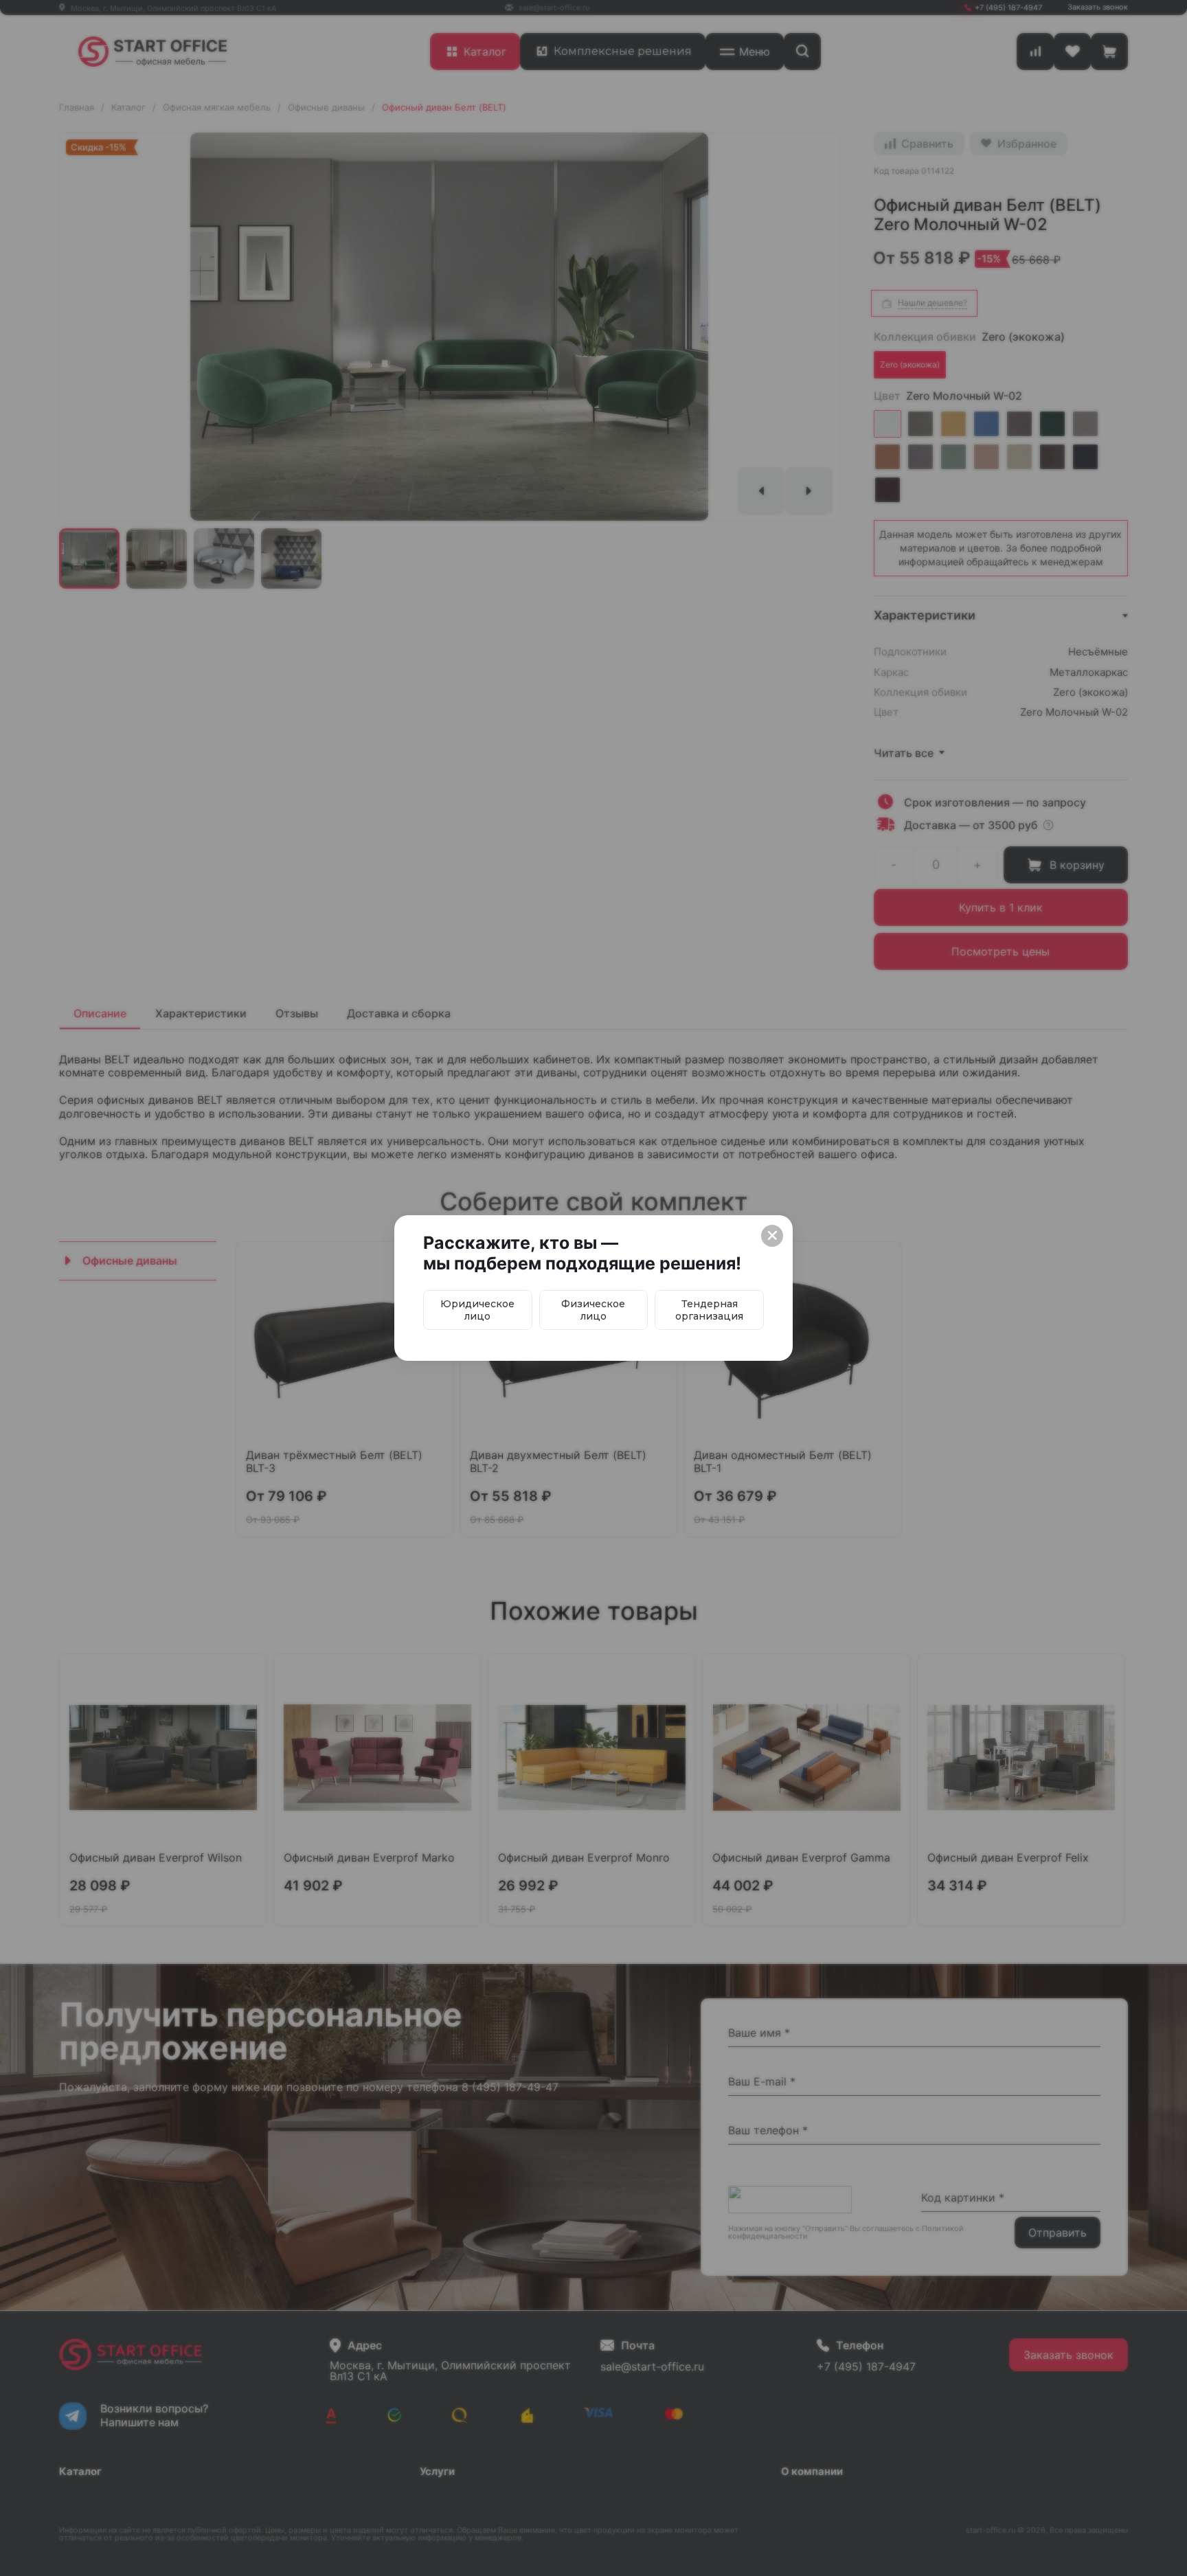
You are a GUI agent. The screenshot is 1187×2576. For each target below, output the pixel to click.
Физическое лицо (593, 1310)
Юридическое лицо (477, 1310)
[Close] (772, 1236)
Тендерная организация (709, 1310)
